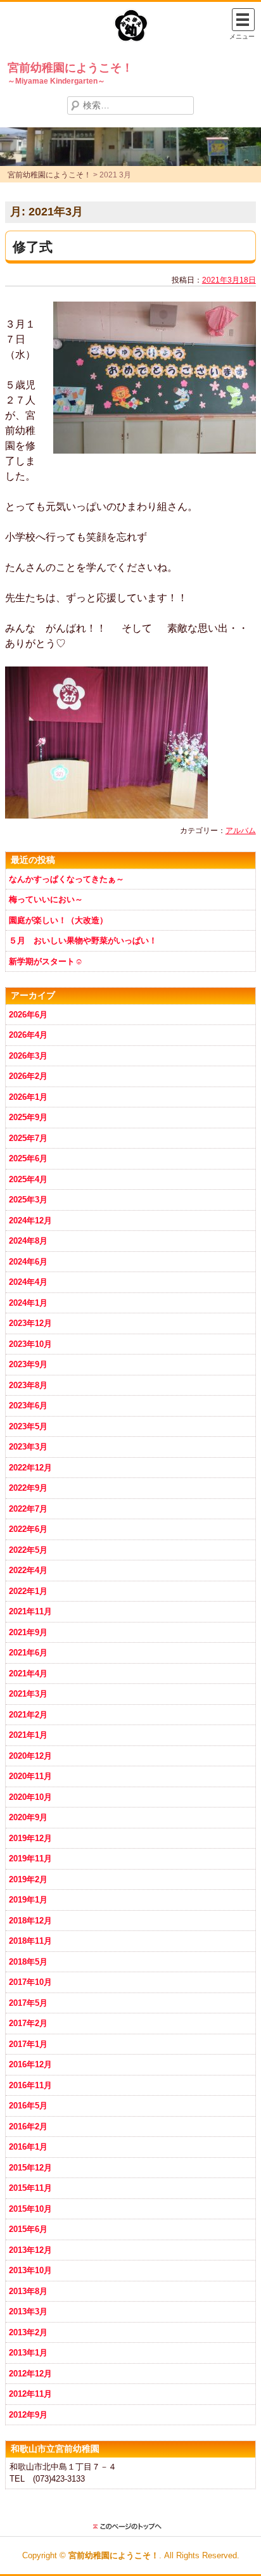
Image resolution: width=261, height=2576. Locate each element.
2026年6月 (28, 1015)
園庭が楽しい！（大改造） (58, 920)
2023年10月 (30, 1344)
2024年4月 (28, 1282)
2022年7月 (28, 1509)
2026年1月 (28, 1097)
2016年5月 (28, 2106)
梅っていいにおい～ (46, 899)
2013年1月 (28, 2353)
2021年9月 (28, 1632)
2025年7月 (28, 1138)
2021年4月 (28, 1674)
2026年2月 (28, 1076)
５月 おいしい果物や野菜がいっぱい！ (83, 940)
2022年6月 (28, 1529)
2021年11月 (30, 1611)
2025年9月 (28, 1117)
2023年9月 (28, 1364)
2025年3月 (28, 1200)
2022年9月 (28, 1488)
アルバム (241, 831)
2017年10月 (30, 1982)
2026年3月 (28, 1056)
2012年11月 (30, 2394)
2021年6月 (28, 1653)
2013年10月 (30, 2270)
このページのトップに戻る (130, 2527)
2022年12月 (30, 1468)
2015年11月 (30, 2188)
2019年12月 (30, 1838)
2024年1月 (28, 1303)
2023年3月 (28, 1447)
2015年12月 (30, 2168)
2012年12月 (30, 2374)
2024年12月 (30, 1221)
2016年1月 (28, 2147)
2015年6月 (28, 2229)
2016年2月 (28, 2126)
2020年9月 (28, 1817)
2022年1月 (28, 1591)
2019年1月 (28, 1900)
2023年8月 (28, 1385)
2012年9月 (28, 2415)
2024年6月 (28, 1262)
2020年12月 (30, 1756)
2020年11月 (30, 1776)
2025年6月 (28, 1158)
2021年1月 (28, 1735)
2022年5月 (28, 1550)
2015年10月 (30, 2209)
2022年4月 (28, 1570)
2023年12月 (30, 1323)
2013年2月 (28, 2332)
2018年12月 (30, 1921)
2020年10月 (30, 1797)
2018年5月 (28, 1962)
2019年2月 (28, 1879)
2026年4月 (28, 1035)
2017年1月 (28, 2044)
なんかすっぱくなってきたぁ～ (67, 879)
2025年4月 (28, 1179)
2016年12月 (30, 2064)
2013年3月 (28, 2311)
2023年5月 (28, 1426)
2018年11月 (30, 1941)
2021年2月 (28, 1715)
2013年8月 (28, 2291)
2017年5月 (28, 2003)
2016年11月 (30, 2085)
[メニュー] (243, 20)
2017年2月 (28, 2023)
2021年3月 (28, 1694)
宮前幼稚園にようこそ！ (70, 68)
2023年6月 (28, 1406)
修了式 (33, 247)
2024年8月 (28, 1241)
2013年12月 (30, 2250)
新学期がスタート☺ (46, 961)
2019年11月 (30, 1859)
